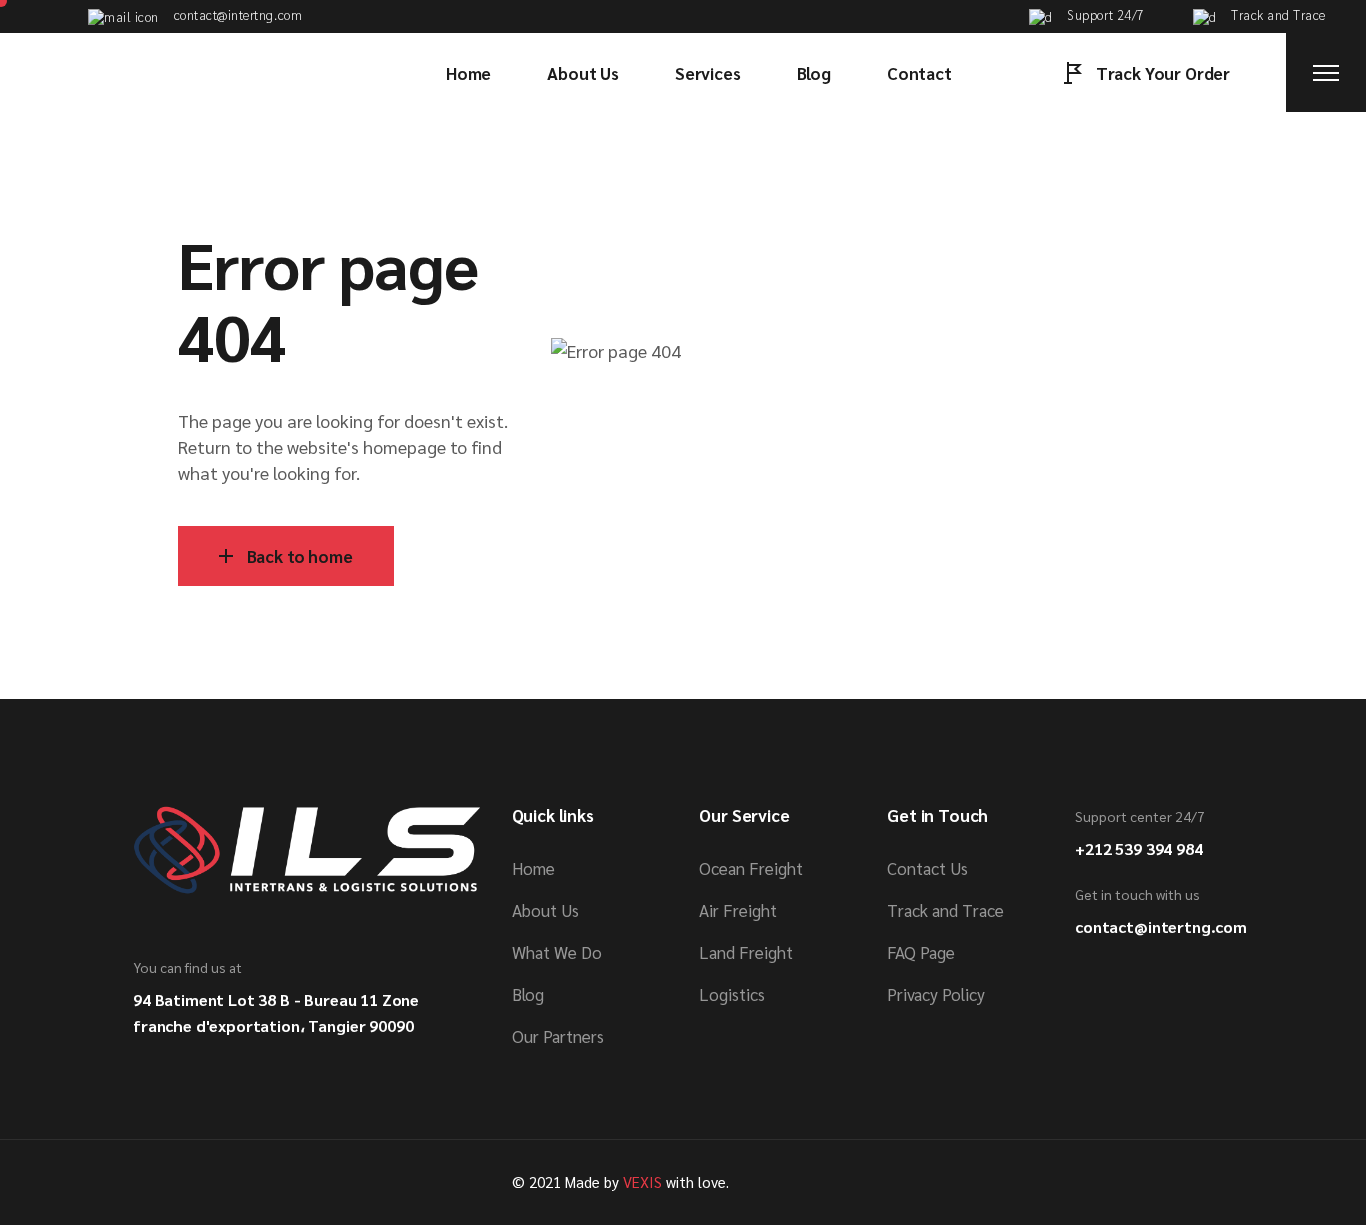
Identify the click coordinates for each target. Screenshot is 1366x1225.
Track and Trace (945, 910)
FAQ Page (921, 952)
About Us (545, 910)
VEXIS (642, 1181)
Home (533, 868)
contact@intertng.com (1161, 926)
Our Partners (558, 1036)
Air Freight (738, 910)
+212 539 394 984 (1138, 848)
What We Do (557, 952)
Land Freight (746, 952)
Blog (528, 994)
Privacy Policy (936, 994)
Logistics (732, 994)
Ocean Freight (751, 868)
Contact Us (927, 868)
